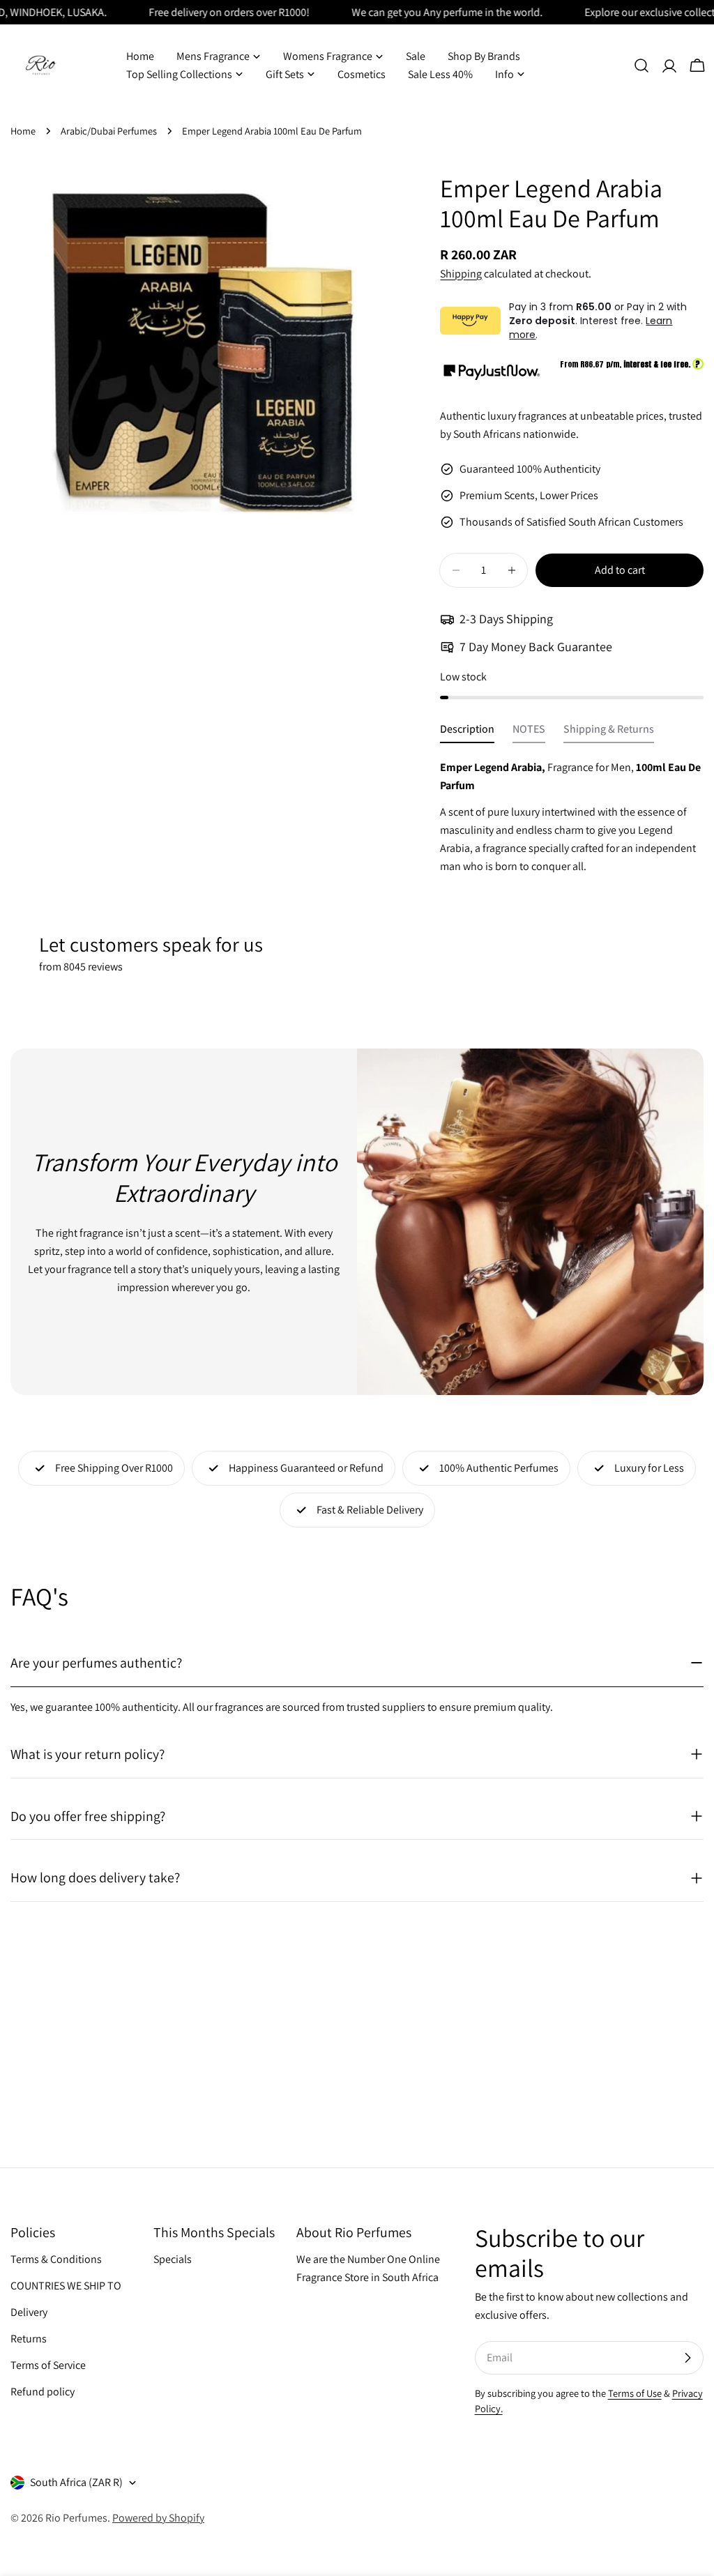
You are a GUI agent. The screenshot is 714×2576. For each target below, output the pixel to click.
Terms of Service (48, 2365)
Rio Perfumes (76, 2518)
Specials (173, 2259)
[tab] (467, 733)
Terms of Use (635, 2393)
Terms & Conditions (56, 2259)
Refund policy (43, 2392)
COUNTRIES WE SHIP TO (66, 2286)
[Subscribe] (688, 2358)
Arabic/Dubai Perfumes (109, 131)
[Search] (641, 66)
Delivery (29, 2312)
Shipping (461, 274)
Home (23, 131)
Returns (29, 2339)
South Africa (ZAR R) (76, 2482)
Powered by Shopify (158, 2518)
